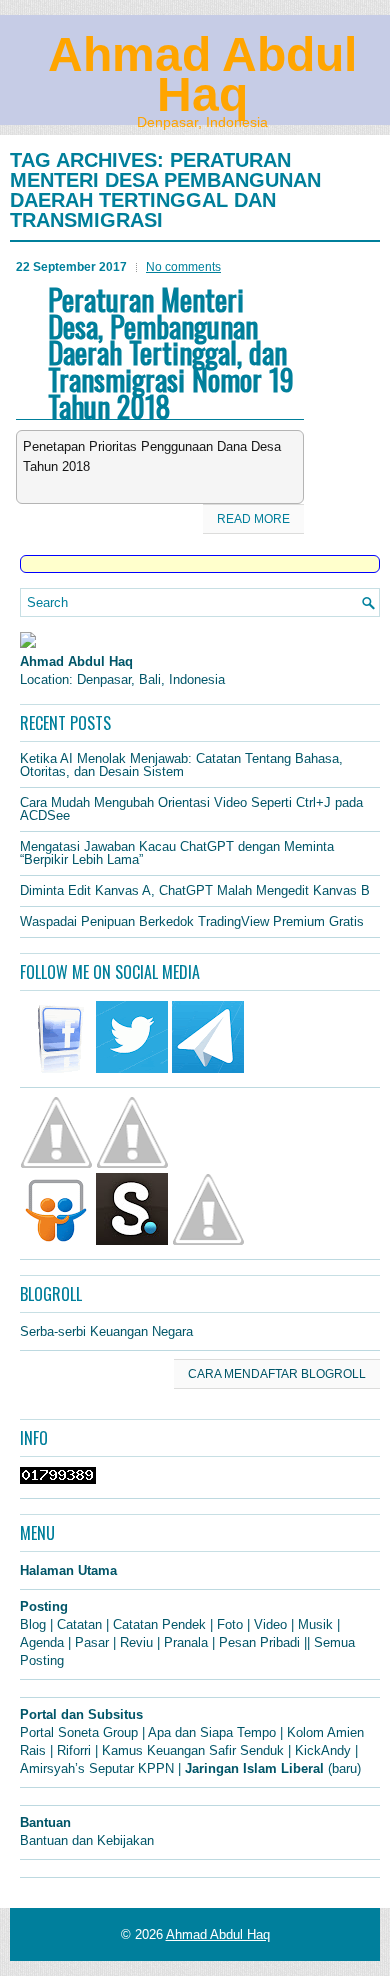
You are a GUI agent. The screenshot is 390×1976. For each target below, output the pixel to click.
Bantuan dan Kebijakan (87, 1840)
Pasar (92, 1642)
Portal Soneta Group (79, 1732)
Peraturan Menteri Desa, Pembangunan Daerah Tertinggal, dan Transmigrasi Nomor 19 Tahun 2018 (171, 352)
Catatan (79, 1624)
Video (270, 1624)
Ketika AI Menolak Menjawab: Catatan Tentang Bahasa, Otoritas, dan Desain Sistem (181, 765)
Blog (33, 1624)
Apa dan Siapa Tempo (212, 1732)
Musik (315, 1624)
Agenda (42, 1642)
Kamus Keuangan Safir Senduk (193, 1750)
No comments (183, 267)
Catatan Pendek (159, 1624)
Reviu (136, 1642)
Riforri (74, 1750)
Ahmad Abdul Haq (202, 74)
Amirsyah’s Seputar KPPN (97, 1768)
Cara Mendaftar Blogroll (277, 1374)
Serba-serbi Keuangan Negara (106, 1331)
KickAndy (323, 1750)
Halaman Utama (68, 1570)
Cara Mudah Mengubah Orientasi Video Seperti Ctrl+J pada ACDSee (191, 809)
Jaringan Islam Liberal (254, 1768)
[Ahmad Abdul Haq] (28, 643)
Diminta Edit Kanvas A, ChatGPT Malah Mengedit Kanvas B (195, 890)
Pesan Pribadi (259, 1642)
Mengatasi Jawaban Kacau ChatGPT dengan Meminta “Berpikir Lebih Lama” (177, 853)
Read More (253, 519)
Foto (230, 1624)
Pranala (186, 1642)
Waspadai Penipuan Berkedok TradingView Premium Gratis (192, 921)
